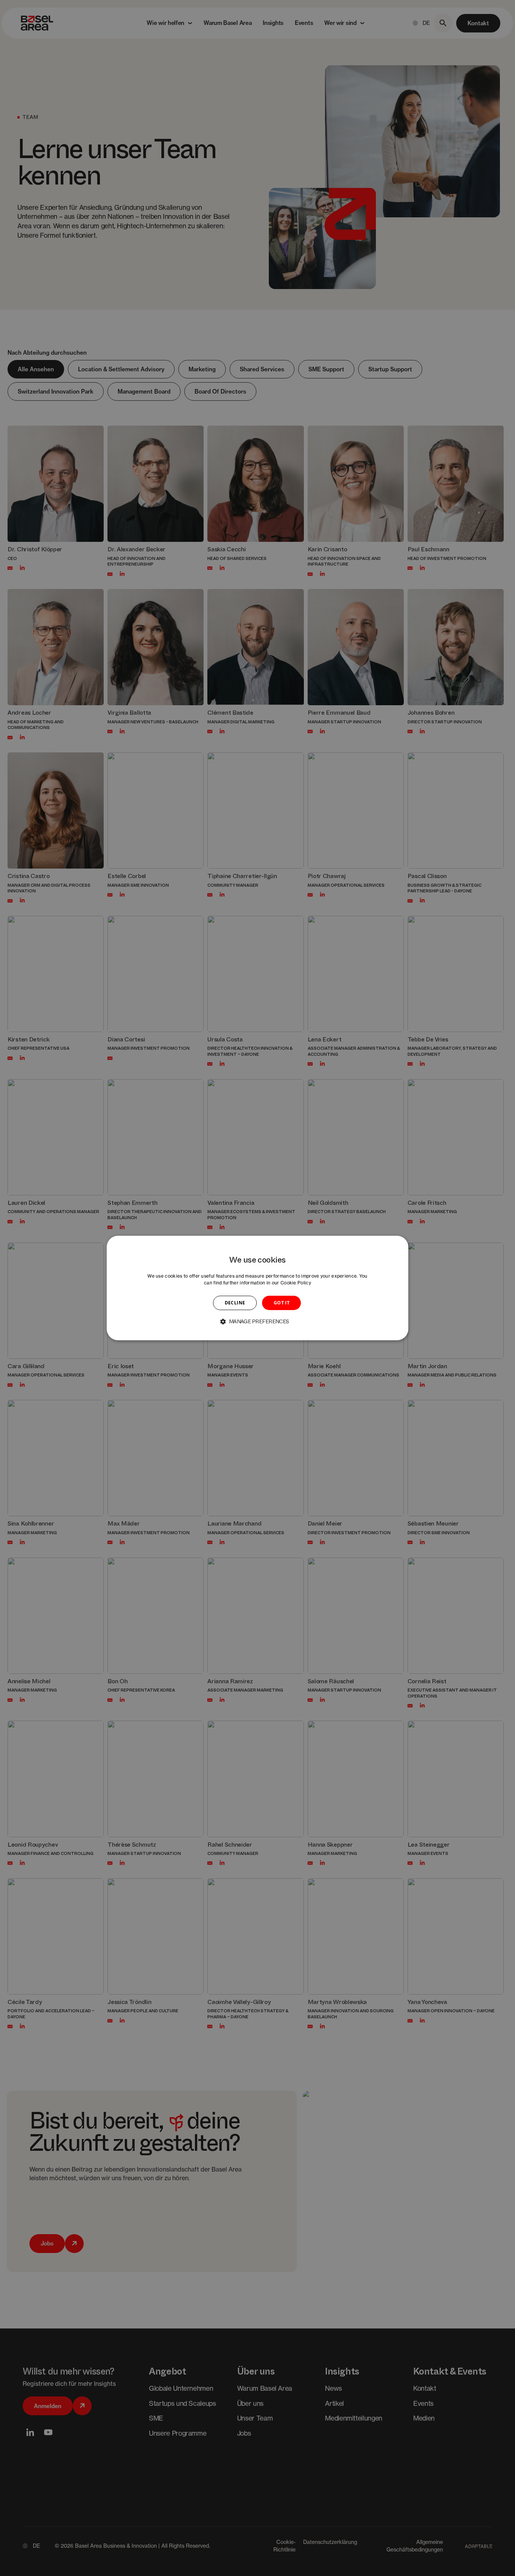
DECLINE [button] (235, 1303)
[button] (257, 1321)
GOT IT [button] (282, 1303)
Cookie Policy (296, 1283)
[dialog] (257, 1288)
